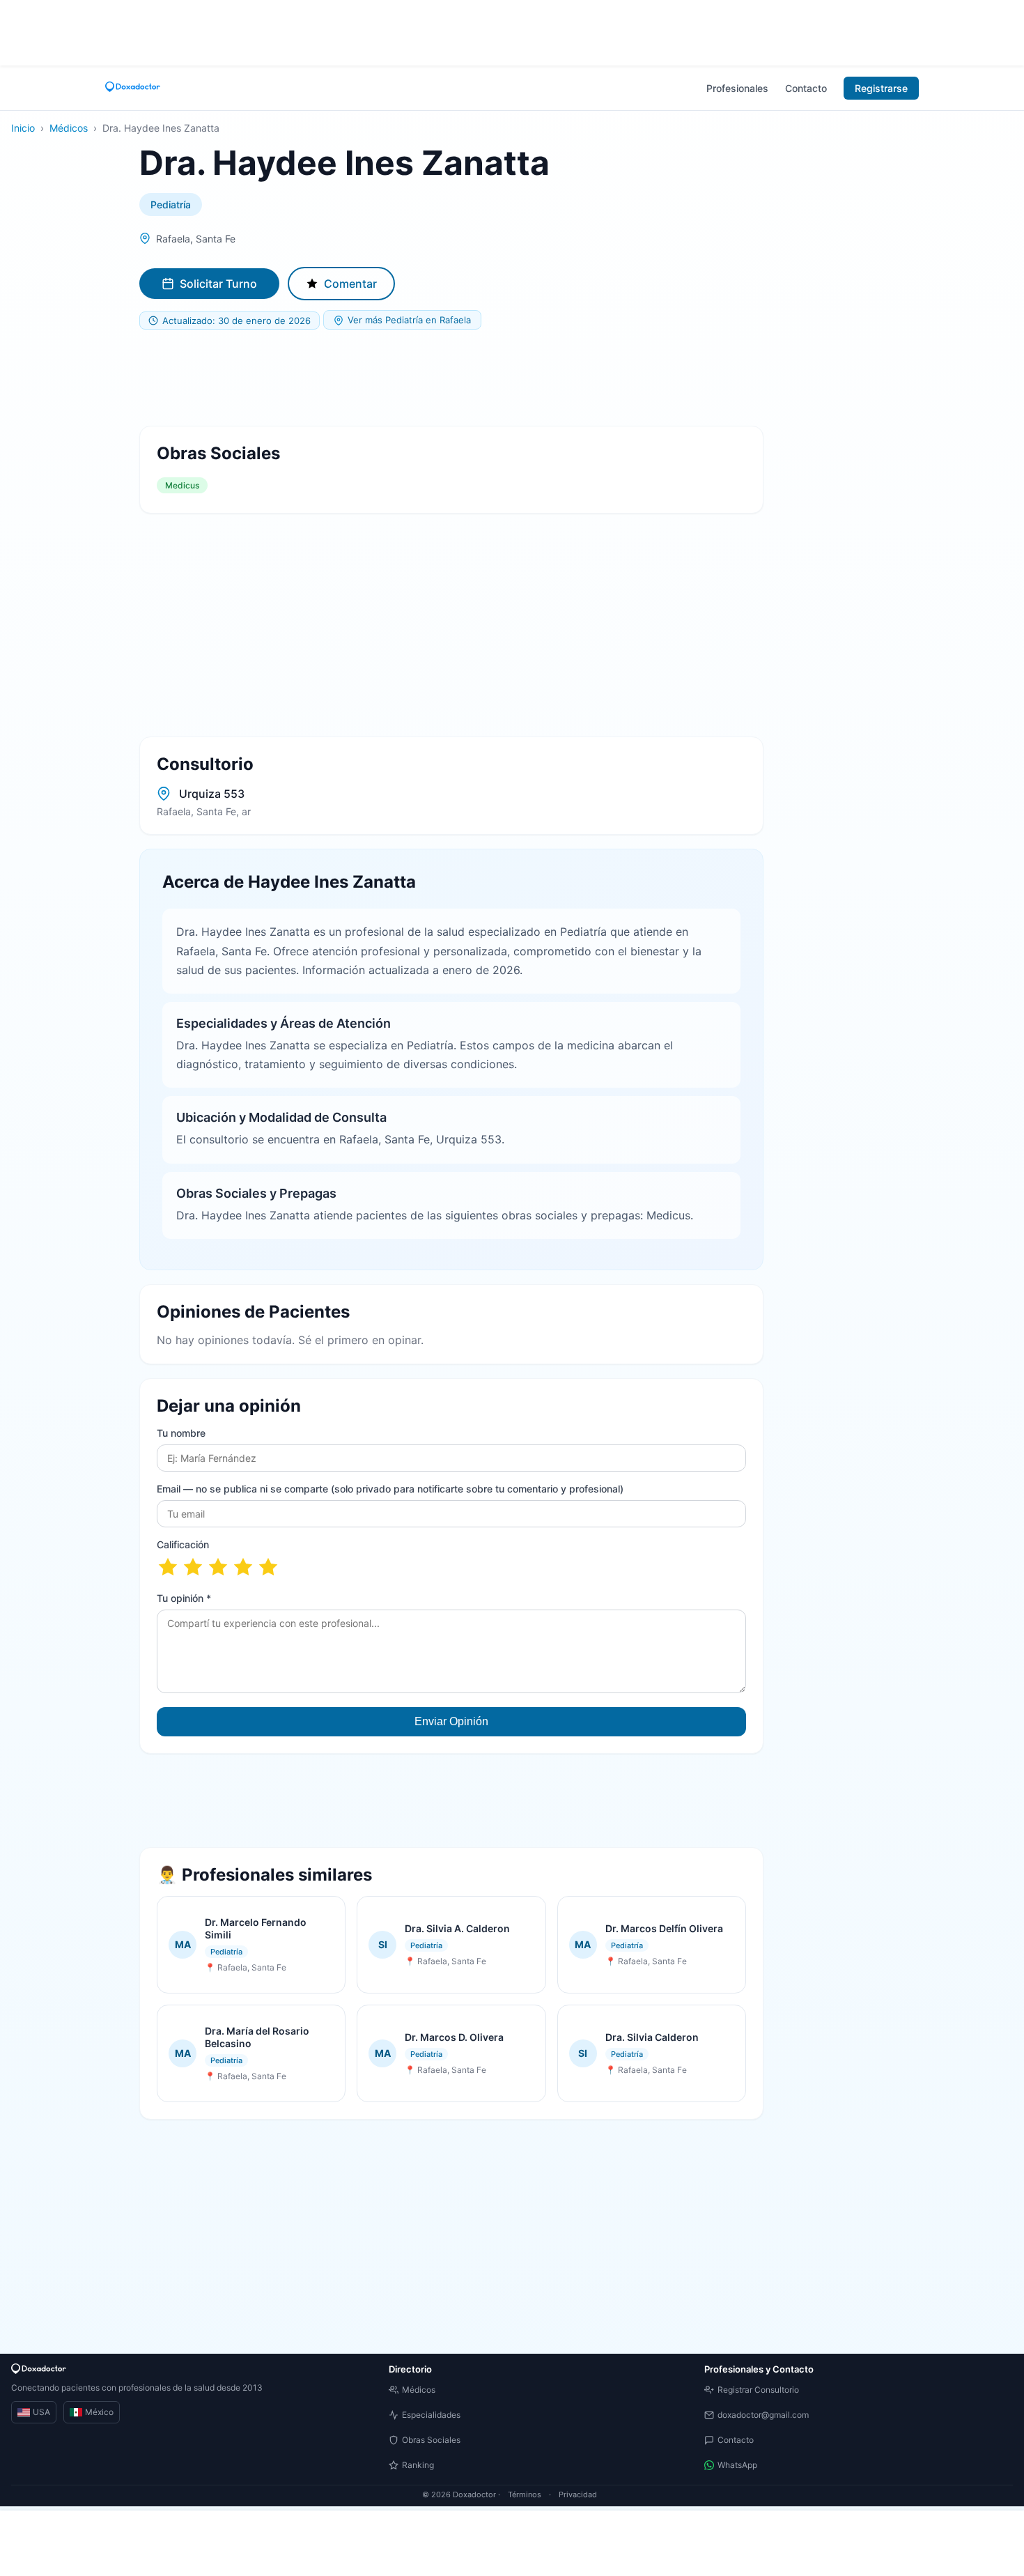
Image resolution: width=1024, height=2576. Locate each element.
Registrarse (881, 88)
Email (390, 1489)
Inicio (23, 128)
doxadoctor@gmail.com (763, 2415)
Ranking (418, 2465)
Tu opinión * (184, 1598)
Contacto (806, 88)
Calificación (183, 1544)
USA (41, 2412)
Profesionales (737, 88)
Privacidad (578, 2494)
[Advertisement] (512, 31)
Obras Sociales (431, 2440)
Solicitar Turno (218, 284)
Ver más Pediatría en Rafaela (409, 320)
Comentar (350, 284)
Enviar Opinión (451, 1721)
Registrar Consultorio (758, 2390)
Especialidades (431, 2415)
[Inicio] (133, 88)
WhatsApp (737, 2465)
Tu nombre (181, 1433)
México (99, 2412)
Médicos (69, 128)
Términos (525, 2494)
